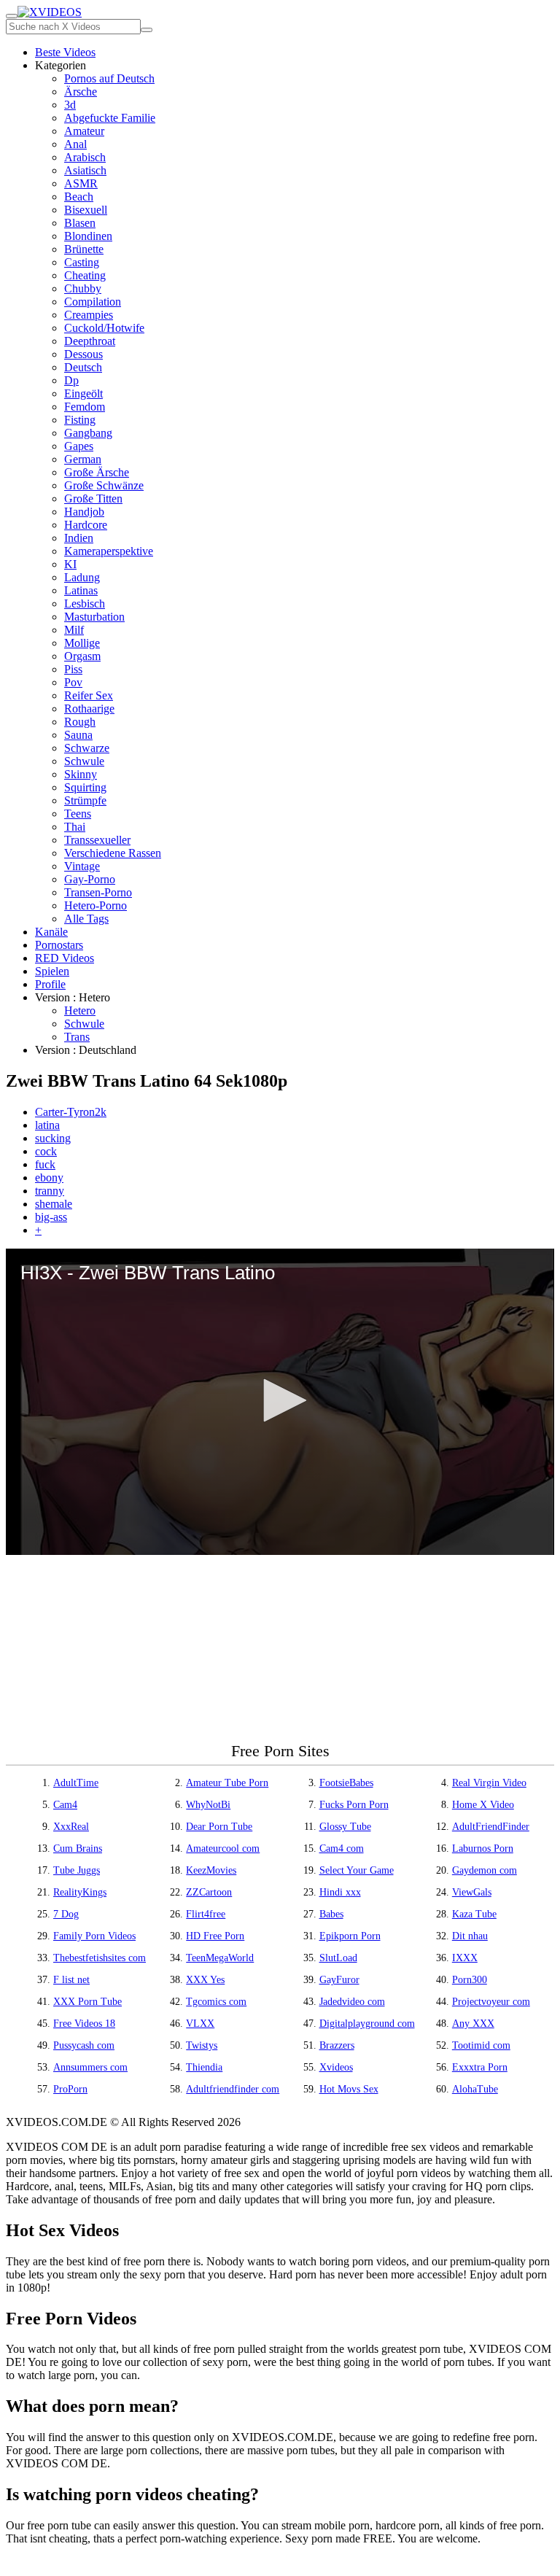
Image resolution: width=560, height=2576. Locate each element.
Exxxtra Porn (480, 2067)
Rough (80, 722)
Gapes (79, 446)
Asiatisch (85, 170)
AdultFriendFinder (491, 1827)
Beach (79, 197)
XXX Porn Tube (87, 2002)
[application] (280, 1402)
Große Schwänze (104, 485)
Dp (71, 380)
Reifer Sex (89, 695)
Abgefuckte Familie (110, 118)
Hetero (80, 1010)
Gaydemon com (485, 1870)
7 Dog (66, 1914)
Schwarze (87, 748)
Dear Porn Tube (219, 1827)
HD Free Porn (215, 1936)
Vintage (82, 866)
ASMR (81, 183)
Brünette (84, 249)
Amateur (84, 131)
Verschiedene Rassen (113, 853)
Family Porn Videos (94, 1936)
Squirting (85, 787)
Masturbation (94, 617)
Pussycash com (84, 2045)
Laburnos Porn (483, 1848)
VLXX (200, 2024)
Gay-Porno (90, 879)
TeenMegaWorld (220, 1958)
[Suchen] (147, 30)
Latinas (81, 590)
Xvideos (336, 2067)
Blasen (80, 223)
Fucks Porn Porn (354, 1805)
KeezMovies (211, 1870)
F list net (71, 1980)
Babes (331, 1914)
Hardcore (86, 525)
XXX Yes (205, 1980)
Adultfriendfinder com (233, 2089)
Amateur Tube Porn (227, 1783)
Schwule (84, 761)
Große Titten (93, 498)
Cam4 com (342, 1848)
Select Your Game (357, 1870)
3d (70, 105)
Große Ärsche (97, 472)
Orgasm (82, 656)
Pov (73, 682)
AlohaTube (475, 2089)
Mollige (82, 643)
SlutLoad (338, 1958)
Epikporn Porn (350, 1936)
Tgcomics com (216, 2002)
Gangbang (88, 433)
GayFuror (339, 1980)
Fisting (80, 420)
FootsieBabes (346, 1783)
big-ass (51, 1217)
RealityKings (80, 1892)
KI (70, 564)
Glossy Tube (345, 1827)
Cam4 (65, 1805)
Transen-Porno (98, 892)
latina (47, 1125)
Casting (82, 262)
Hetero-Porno (96, 905)
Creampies (89, 315)
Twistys (202, 2045)
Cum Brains (78, 1848)
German (83, 459)
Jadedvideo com (352, 2002)
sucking (53, 1138)
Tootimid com (481, 2045)
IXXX (465, 1958)
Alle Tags (86, 919)
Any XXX (473, 2024)
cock (46, 1151)
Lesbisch (85, 604)
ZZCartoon (209, 1892)
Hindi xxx (340, 1892)
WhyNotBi (208, 1805)
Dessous (83, 354)
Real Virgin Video (489, 1783)
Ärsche (81, 92)
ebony (49, 1178)
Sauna (78, 735)
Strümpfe (85, 800)
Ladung (82, 577)
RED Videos (65, 958)
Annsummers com (90, 2067)
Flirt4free (206, 1914)
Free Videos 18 (84, 2024)
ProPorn (70, 2089)
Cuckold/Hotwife (104, 328)
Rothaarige (89, 709)
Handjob (84, 512)
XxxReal (71, 1827)
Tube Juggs (77, 1870)
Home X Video (483, 1805)
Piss (73, 669)
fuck (45, 1164)
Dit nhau (470, 1936)
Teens (78, 814)
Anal (75, 144)
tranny (50, 1191)
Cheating (85, 275)
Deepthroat (90, 341)
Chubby (83, 288)
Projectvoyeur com (491, 2002)
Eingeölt (83, 393)
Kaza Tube (474, 1914)
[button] (280, 1400)
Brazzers (337, 2045)
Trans (77, 1037)
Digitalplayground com (367, 2024)
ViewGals (472, 1892)
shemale (54, 1204)
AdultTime (76, 1783)
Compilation (93, 302)
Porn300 (470, 1980)
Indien (79, 538)
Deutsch (83, 367)
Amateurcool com (223, 1848)
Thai (75, 827)
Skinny (81, 774)
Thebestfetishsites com (100, 1958)
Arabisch (85, 157)
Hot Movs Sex (349, 2089)
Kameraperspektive (109, 551)
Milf (74, 630)
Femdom (85, 407)
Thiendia (204, 2067)
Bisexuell (86, 210)
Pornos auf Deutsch (109, 78)
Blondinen (88, 236)
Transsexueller (97, 840)
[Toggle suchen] (12, 16)
